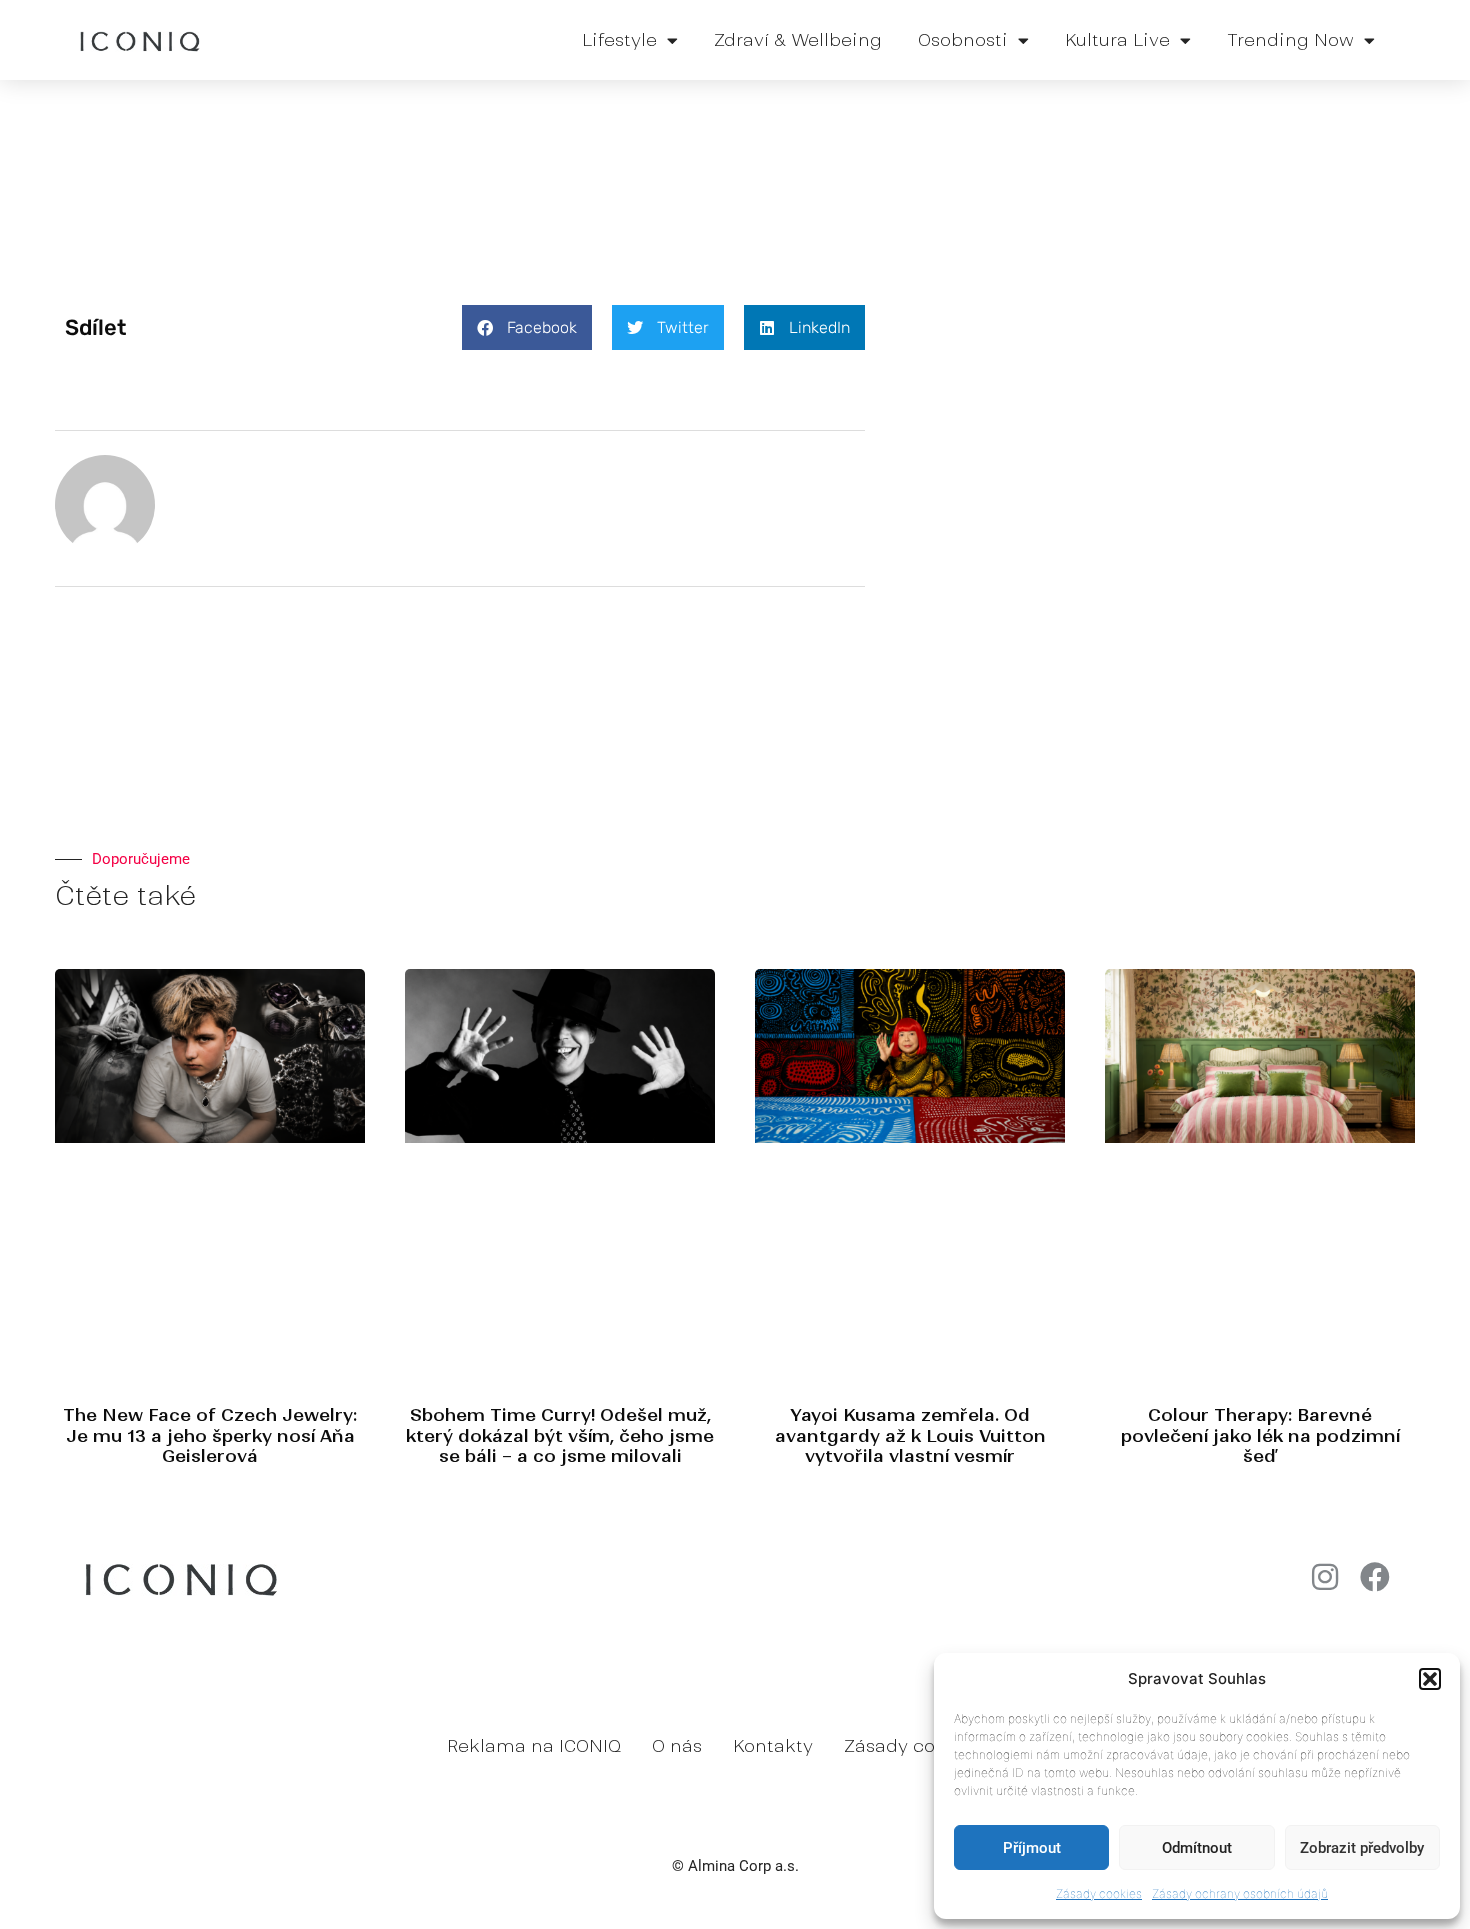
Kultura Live (1117, 40)
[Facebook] (1375, 1577)
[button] (1430, 1679)
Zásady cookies (1099, 1893)
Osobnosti (963, 40)
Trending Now (1290, 40)
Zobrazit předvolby (1362, 1848)
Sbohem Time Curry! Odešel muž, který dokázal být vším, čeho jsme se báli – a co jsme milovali (560, 1435)
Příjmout (1032, 1848)
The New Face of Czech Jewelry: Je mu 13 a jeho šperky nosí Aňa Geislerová (210, 1435)
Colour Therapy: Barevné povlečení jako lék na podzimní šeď (1260, 1435)
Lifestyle (619, 40)
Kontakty (773, 1746)
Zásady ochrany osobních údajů (1240, 1893)
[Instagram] (1325, 1577)
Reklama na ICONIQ (534, 1746)
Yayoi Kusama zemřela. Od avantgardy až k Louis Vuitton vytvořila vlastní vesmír (910, 1435)
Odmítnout (1197, 1848)
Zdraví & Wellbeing (798, 40)
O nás (677, 1746)
